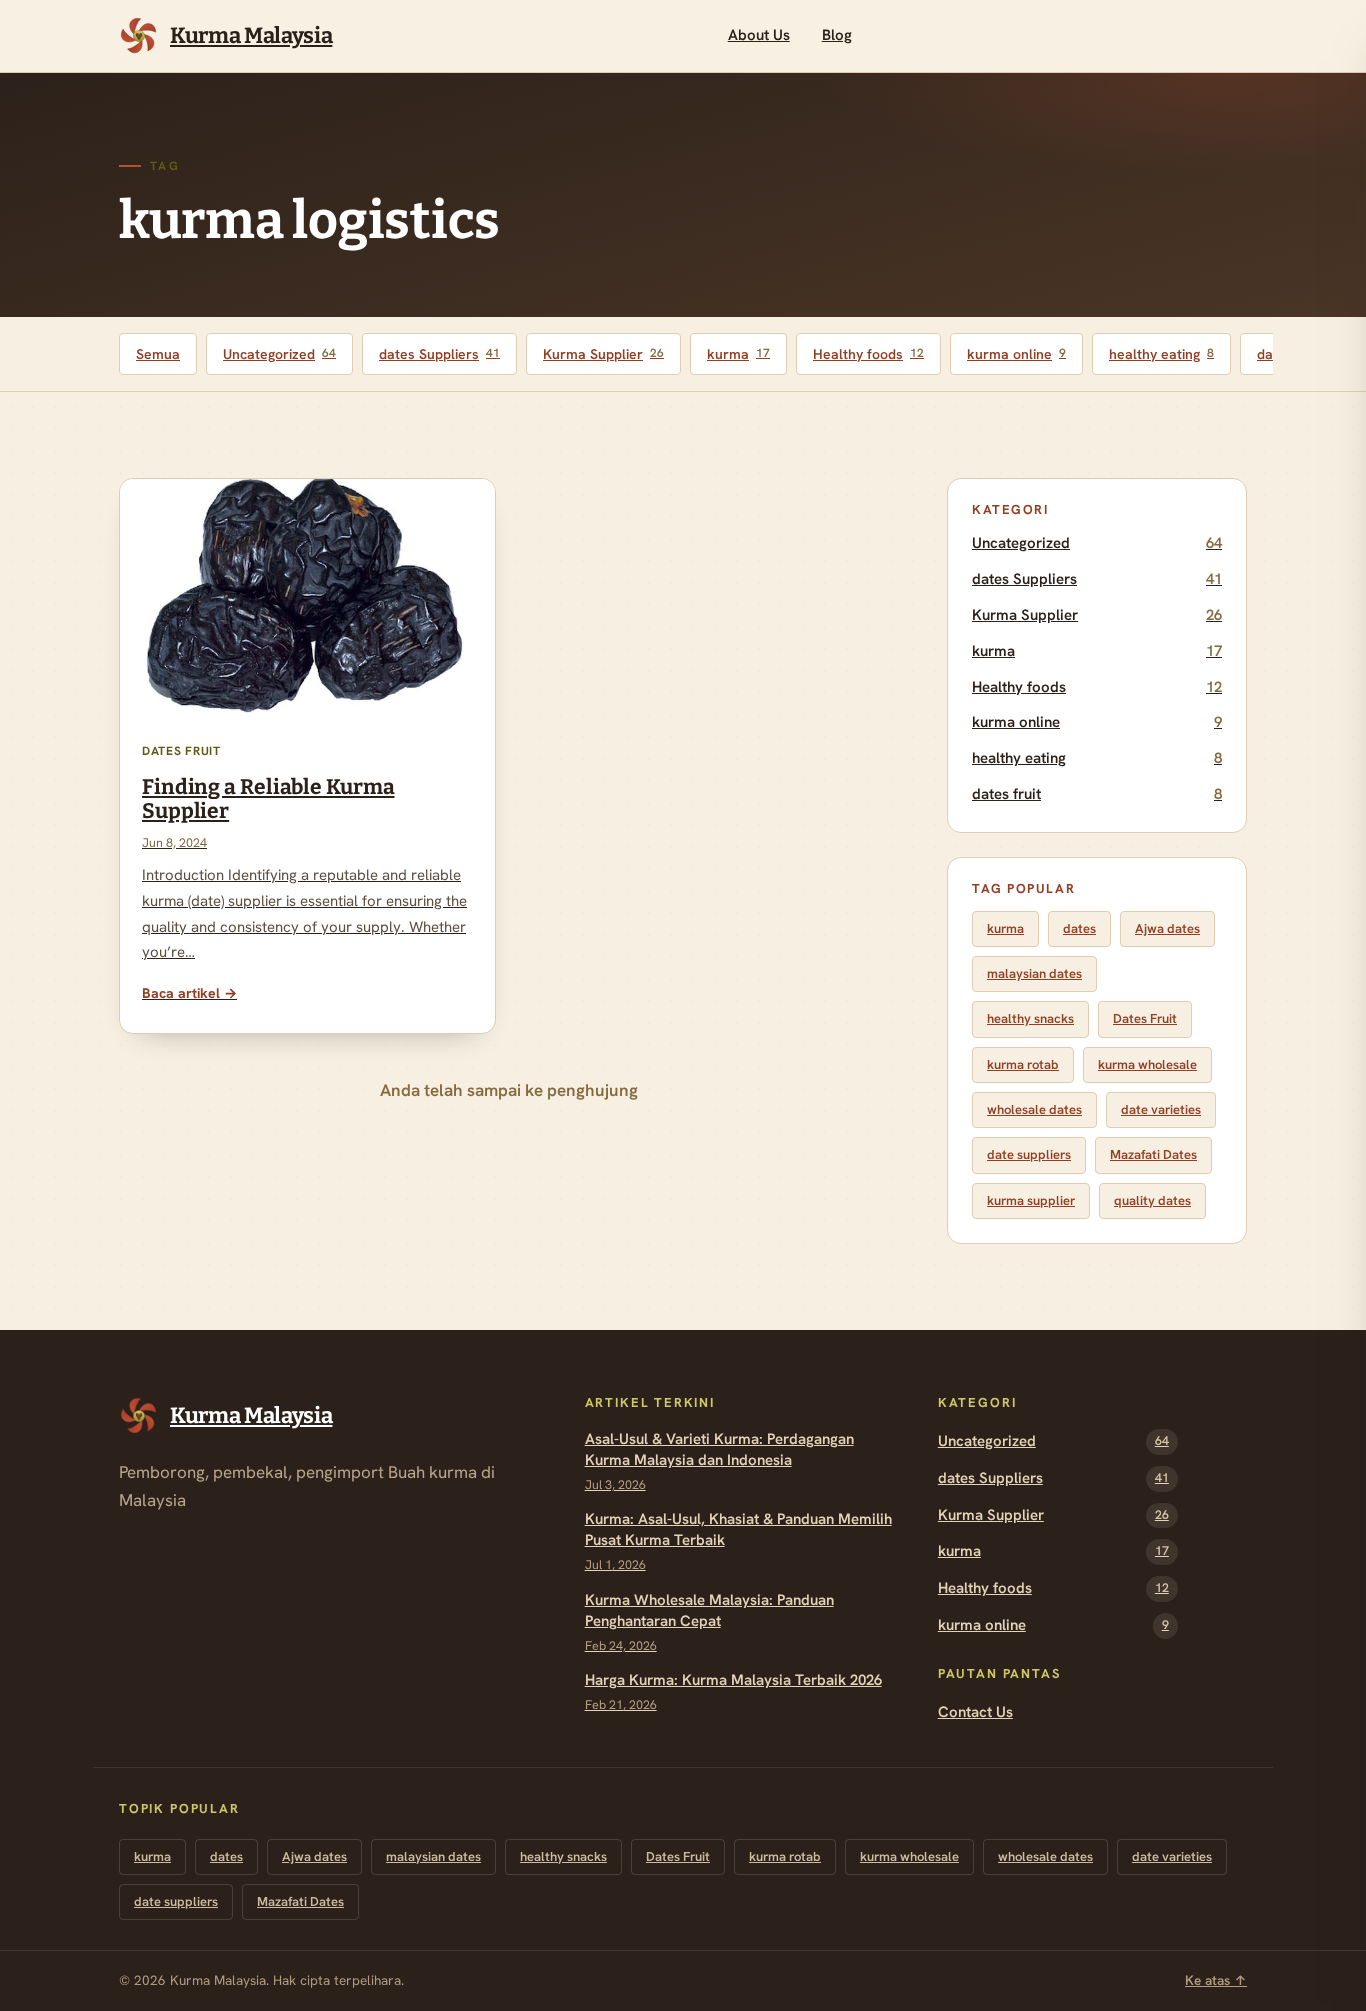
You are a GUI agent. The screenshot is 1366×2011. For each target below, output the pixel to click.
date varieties (1161, 1109)
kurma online (1016, 354)
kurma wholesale (1147, 1064)
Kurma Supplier (603, 354)
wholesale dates (1034, 1109)
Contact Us (975, 1712)
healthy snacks (1030, 1018)
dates (1079, 928)
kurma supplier (1031, 1200)
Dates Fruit (1145, 1018)
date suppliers (1029, 1154)
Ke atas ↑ (1216, 1980)
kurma (738, 354)
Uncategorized (279, 354)
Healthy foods (868, 354)
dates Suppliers (439, 354)
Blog (837, 35)
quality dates (1152, 1200)
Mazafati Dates (1153, 1154)
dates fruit (1097, 794)
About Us (759, 35)
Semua (158, 354)
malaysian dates (1034, 973)
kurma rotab (1023, 1064)
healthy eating (1161, 354)
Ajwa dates (1167, 928)
